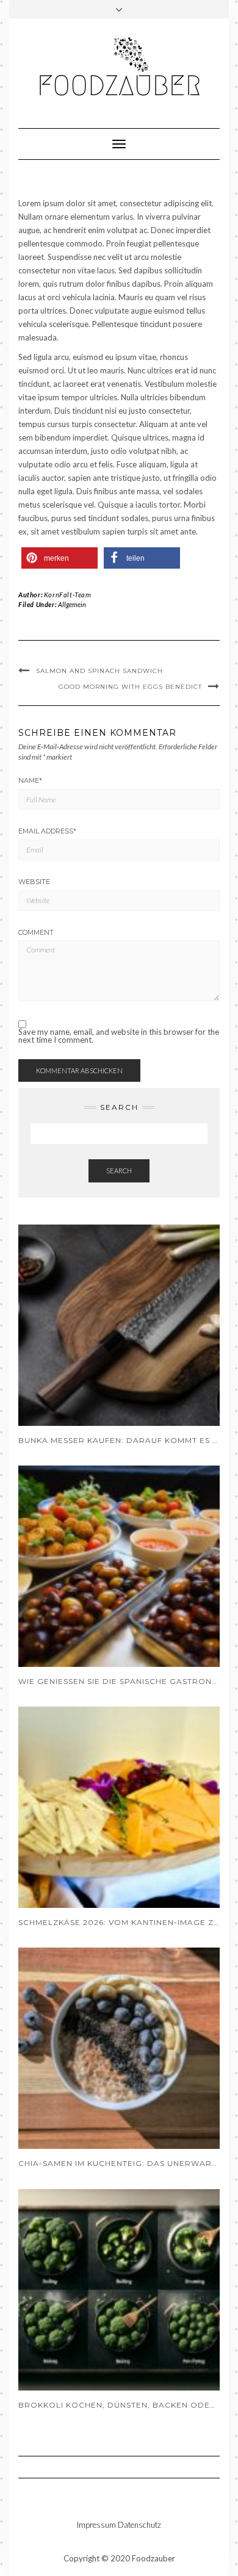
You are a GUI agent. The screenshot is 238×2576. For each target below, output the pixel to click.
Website (34, 882)
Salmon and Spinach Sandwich (99, 671)
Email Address (47, 831)
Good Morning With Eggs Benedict (130, 687)
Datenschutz (139, 2525)
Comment (36, 932)
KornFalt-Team (68, 595)
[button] (60, 558)
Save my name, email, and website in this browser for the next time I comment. (119, 1036)
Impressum (96, 2525)
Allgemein (72, 604)
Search (119, 1171)
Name (30, 780)
